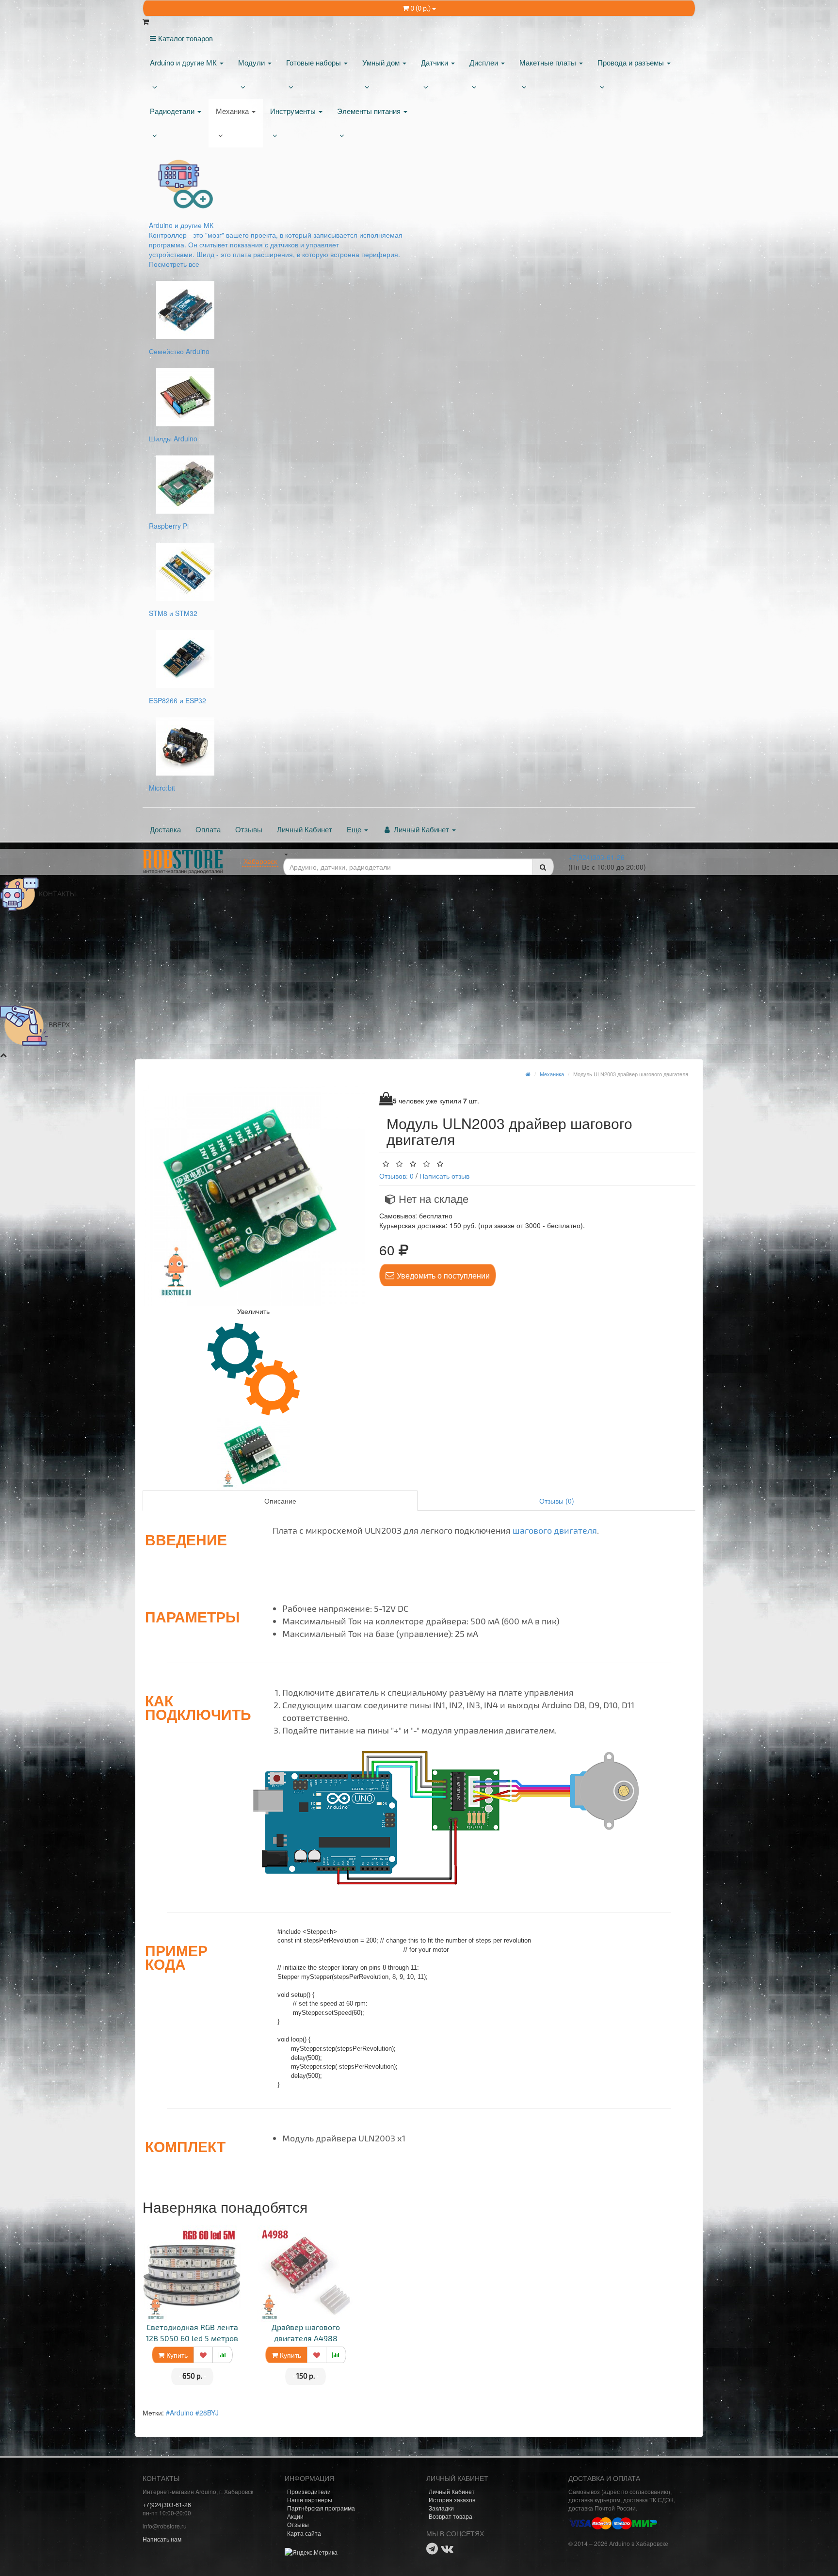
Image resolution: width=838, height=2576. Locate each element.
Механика (233, 111)
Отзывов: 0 (396, 1176)
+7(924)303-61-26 (596, 857)
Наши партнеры (310, 2500)
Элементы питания (370, 111)
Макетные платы (549, 62)
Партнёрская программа (321, 2508)
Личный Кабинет (305, 829)
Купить (176, 2355)
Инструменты (294, 111)
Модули (252, 62)
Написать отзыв (444, 1176)
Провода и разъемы (632, 62)
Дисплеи (485, 62)
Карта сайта (304, 2533)
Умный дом (382, 62)
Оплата (208, 829)
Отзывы (249, 829)
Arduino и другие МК (184, 62)
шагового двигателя (555, 1530)
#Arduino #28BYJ (192, 2413)
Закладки (441, 2508)
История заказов (452, 2500)
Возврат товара (451, 2516)
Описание (280, 1501)
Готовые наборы (314, 62)
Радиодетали (173, 111)
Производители (309, 2491)
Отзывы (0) (557, 1501)
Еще (355, 829)
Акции (295, 2516)
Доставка (165, 829)
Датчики (435, 62)
